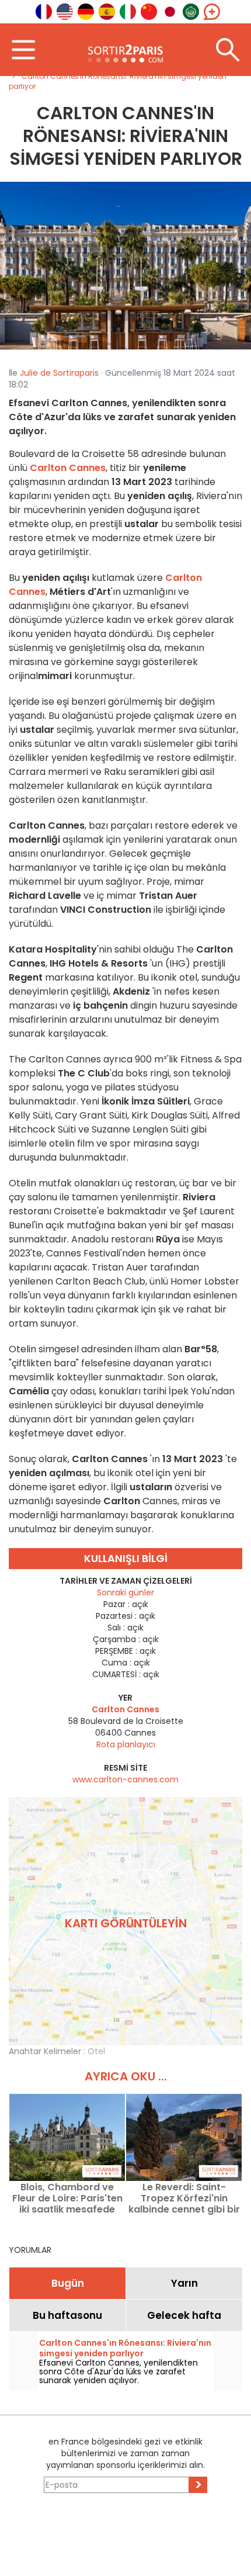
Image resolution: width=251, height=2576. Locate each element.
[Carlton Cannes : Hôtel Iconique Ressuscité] (125, 265)
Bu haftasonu (67, 2315)
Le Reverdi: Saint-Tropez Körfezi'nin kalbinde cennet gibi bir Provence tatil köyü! (184, 2198)
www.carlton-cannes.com (125, 1779)
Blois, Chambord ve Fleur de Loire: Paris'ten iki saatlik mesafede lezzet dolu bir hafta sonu (67, 2198)
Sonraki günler (125, 1592)
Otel (96, 2051)
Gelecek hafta (184, 2315)
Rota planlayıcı (126, 1744)
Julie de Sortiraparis (59, 373)
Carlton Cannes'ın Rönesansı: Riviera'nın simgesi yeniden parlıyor (125, 2348)
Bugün (68, 2283)
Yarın (184, 2283)
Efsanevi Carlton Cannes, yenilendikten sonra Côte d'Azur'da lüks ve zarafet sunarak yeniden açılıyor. (118, 2371)
